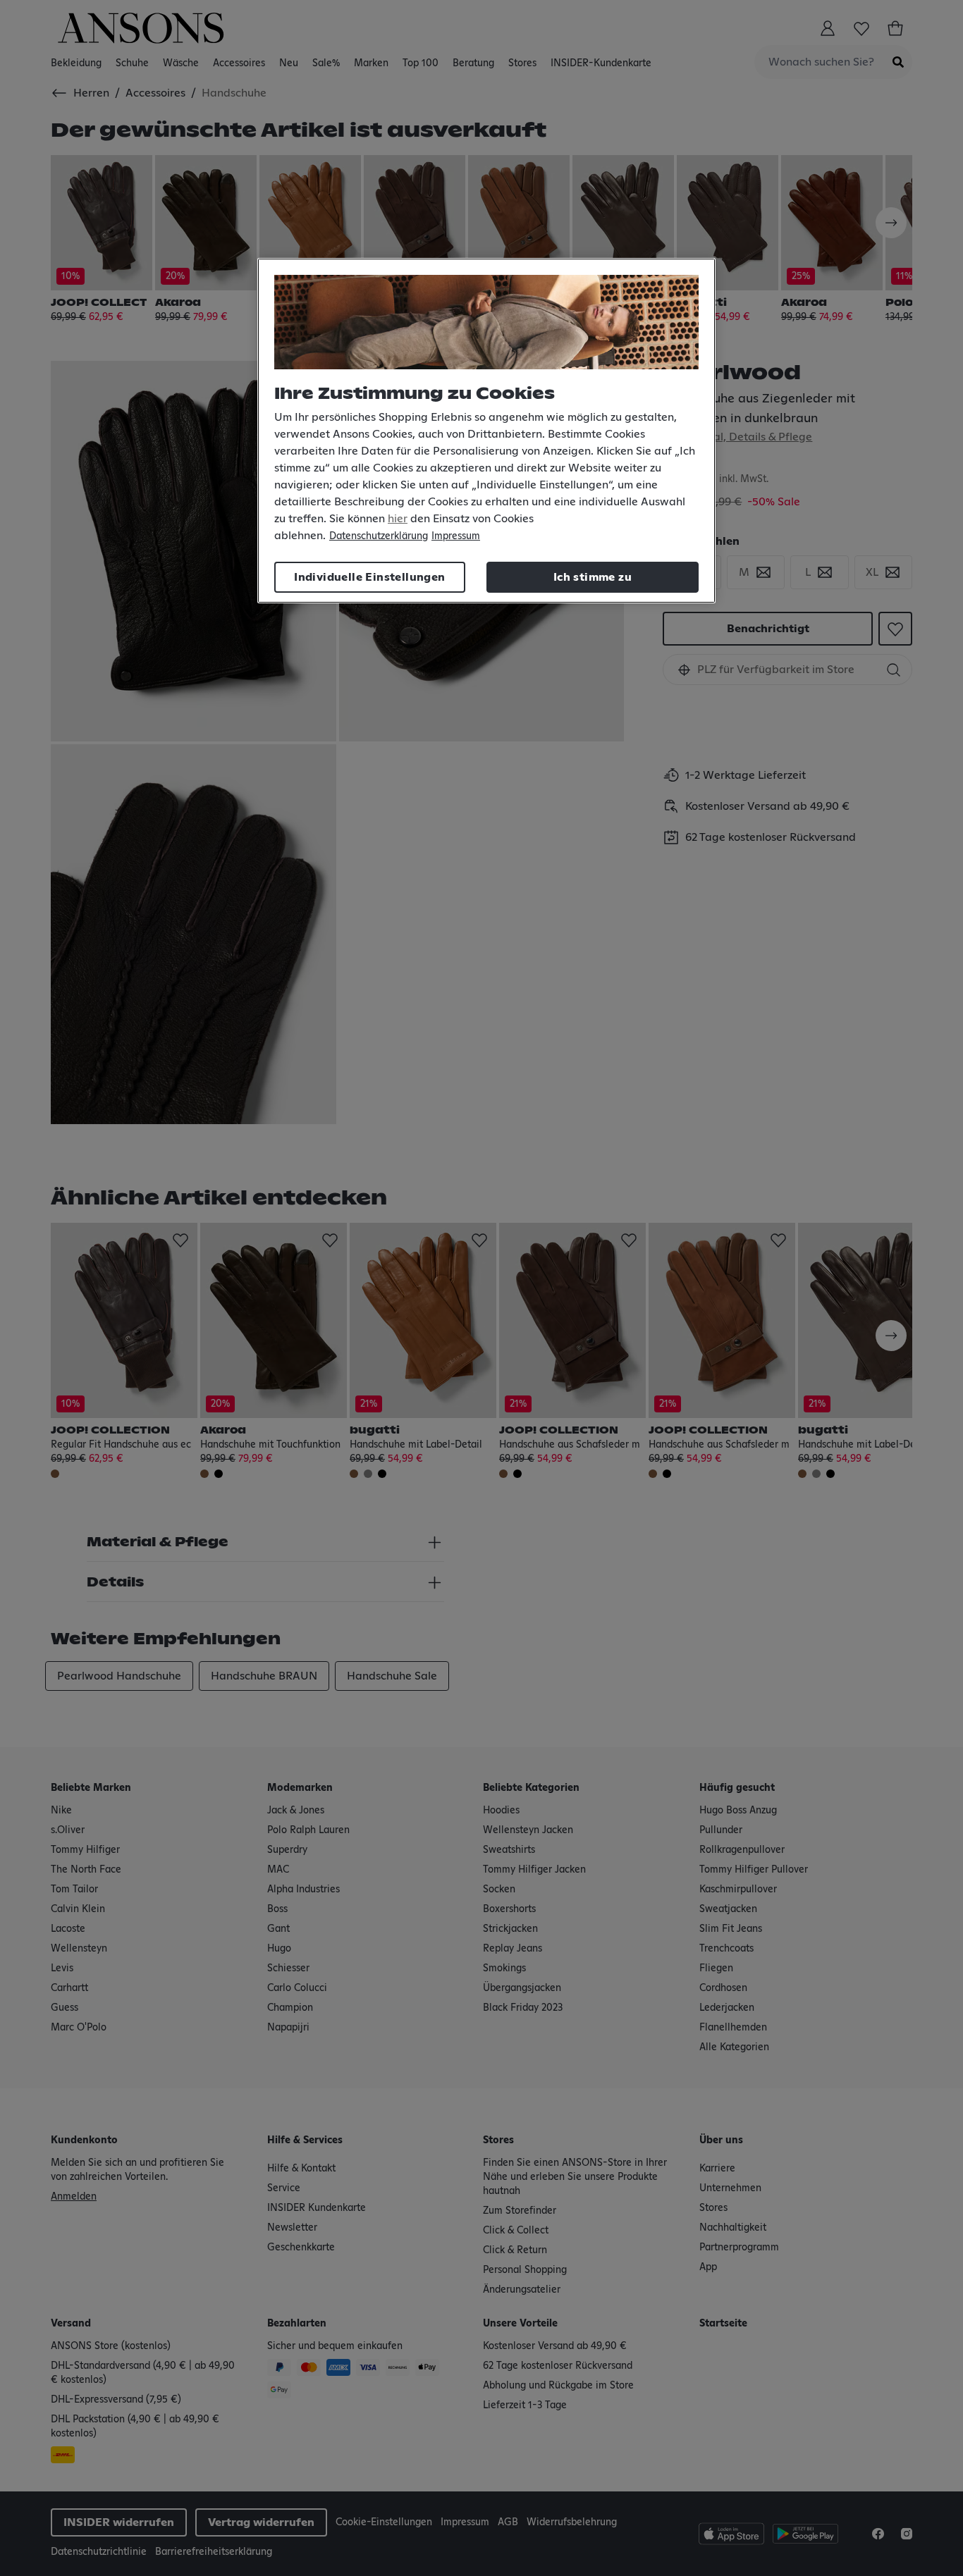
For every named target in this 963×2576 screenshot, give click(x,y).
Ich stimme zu (593, 577)
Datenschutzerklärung (379, 536)
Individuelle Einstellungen (369, 577)
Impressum (456, 536)
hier (398, 519)
